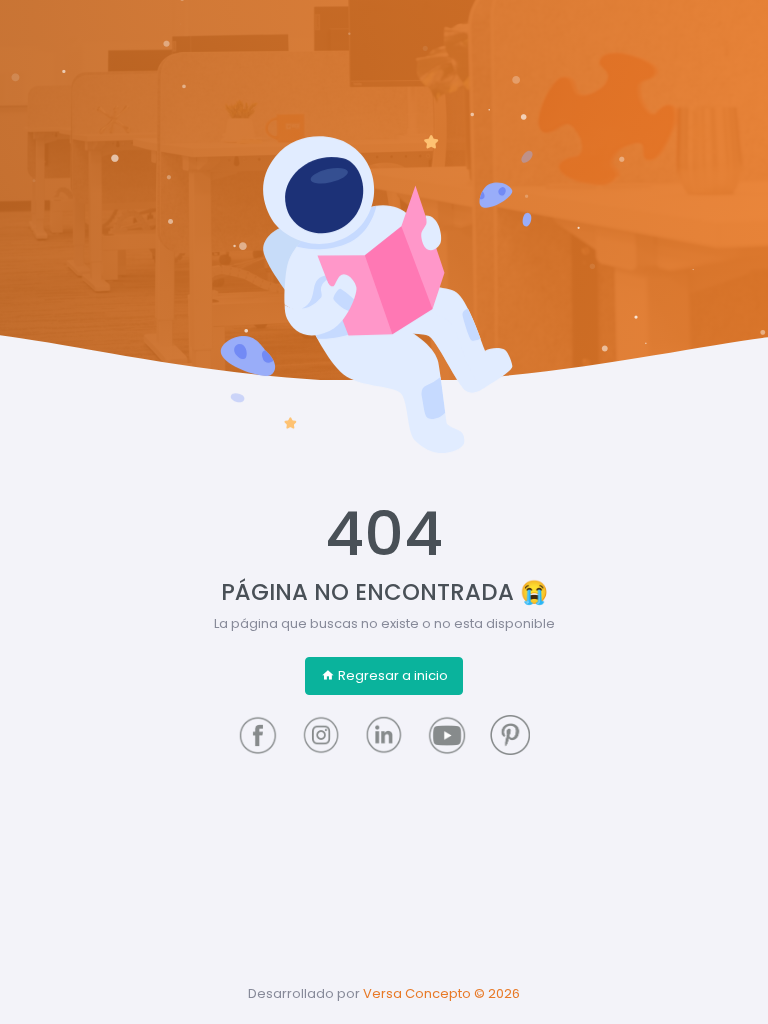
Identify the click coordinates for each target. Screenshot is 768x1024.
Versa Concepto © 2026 (441, 993)
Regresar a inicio (393, 675)
